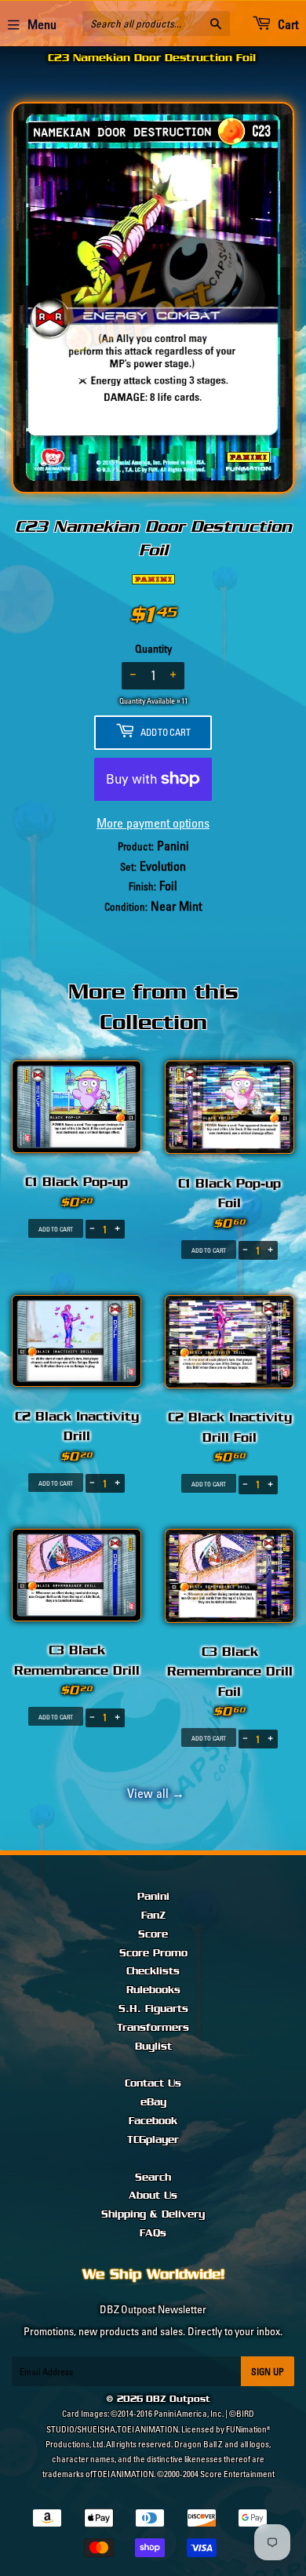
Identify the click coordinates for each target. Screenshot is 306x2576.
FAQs (153, 2233)
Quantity (153, 649)
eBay (153, 2102)
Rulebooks (153, 1990)
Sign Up (268, 2372)
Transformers (153, 2028)
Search (153, 2178)
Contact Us (153, 2083)
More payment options (153, 823)
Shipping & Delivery (153, 2214)
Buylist (153, 2047)
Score (153, 1934)
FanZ (153, 1916)
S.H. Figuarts (153, 2009)
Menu (42, 24)
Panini (153, 1897)
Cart (287, 24)
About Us (153, 2196)
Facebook (153, 2121)
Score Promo (153, 1953)
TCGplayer (153, 2140)
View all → (153, 1793)
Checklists (153, 1971)
